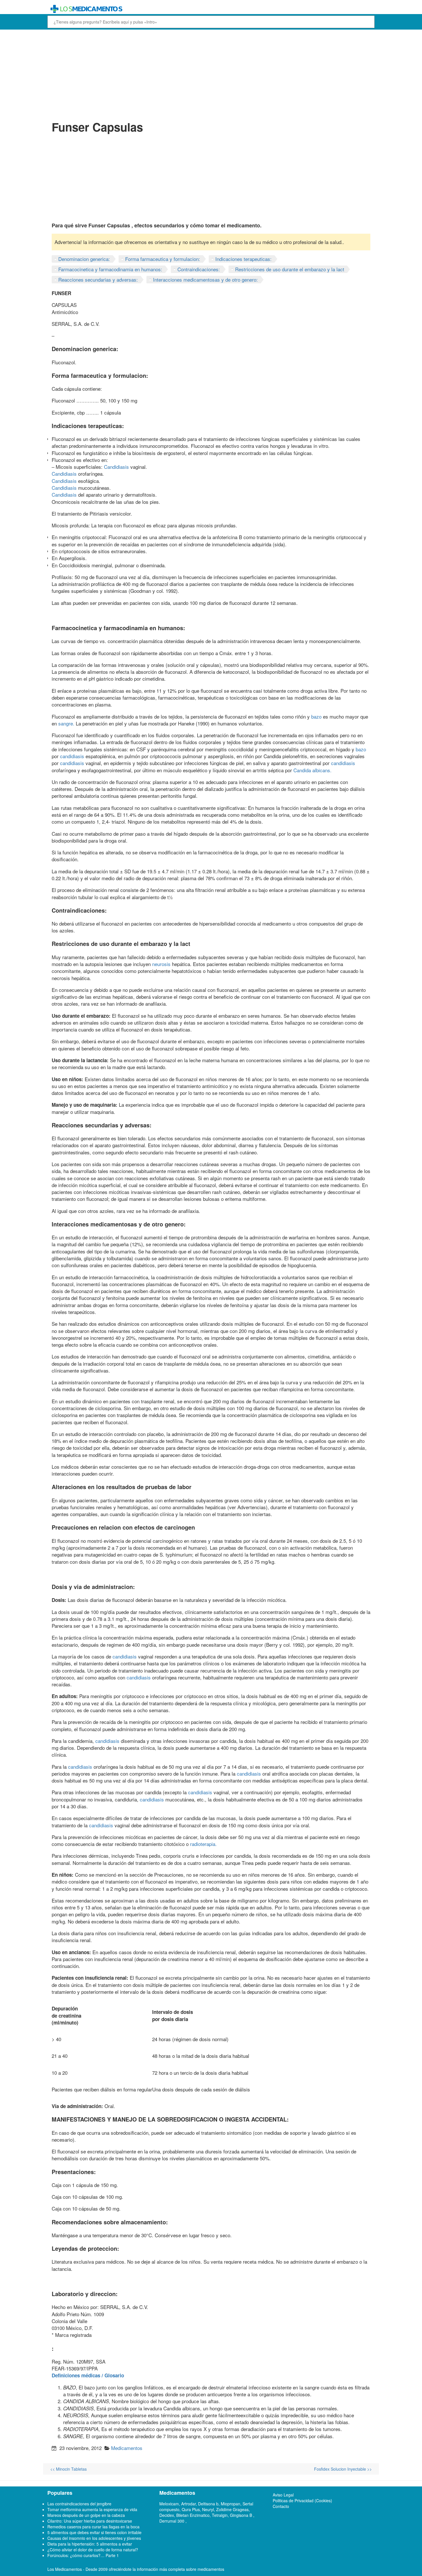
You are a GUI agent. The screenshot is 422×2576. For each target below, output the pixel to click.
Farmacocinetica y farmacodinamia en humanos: (110, 269)
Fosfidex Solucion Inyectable (343, 2469)
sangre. (66, 723)
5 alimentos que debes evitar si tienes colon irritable (94, 2532)
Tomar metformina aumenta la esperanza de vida (92, 2509)
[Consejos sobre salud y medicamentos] (169, 9)
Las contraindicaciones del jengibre (79, 2504)
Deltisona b (208, 2504)
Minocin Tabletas (68, 2469)
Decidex (167, 2515)
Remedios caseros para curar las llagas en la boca (93, 2527)
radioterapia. (203, 1844)
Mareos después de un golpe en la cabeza (86, 2515)
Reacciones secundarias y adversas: (98, 279)
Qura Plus (191, 2509)
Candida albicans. (312, 770)
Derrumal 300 (172, 2521)
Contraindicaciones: (199, 269)
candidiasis (72, 756)
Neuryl (208, 2509)
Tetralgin (220, 2515)
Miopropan (231, 2504)
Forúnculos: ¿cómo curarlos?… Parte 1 (83, 2555)
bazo (316, 716)
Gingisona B (242, 2515)
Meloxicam (169, 2504)
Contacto (281, 2506)
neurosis (161, 964)
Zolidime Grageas (232, 2509)
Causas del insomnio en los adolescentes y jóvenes (94, 2538)
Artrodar (188, 2504)
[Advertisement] (211, 74)
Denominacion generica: (84, 259)
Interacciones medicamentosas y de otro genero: (205, 279)
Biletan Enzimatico (193, 2515)
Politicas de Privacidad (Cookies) (302, 2500)
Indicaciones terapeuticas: (243, 259)
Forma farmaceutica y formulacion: (163, 259)
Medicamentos (127, 2448)
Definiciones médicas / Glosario (88, 2375)
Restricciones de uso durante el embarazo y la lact (290, 269)
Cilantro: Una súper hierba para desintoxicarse (90, 2521)
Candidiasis (116, 467)
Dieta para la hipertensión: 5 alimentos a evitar (90, 2544)
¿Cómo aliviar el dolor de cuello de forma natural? (93, 2550)
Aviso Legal (283, 2495)
